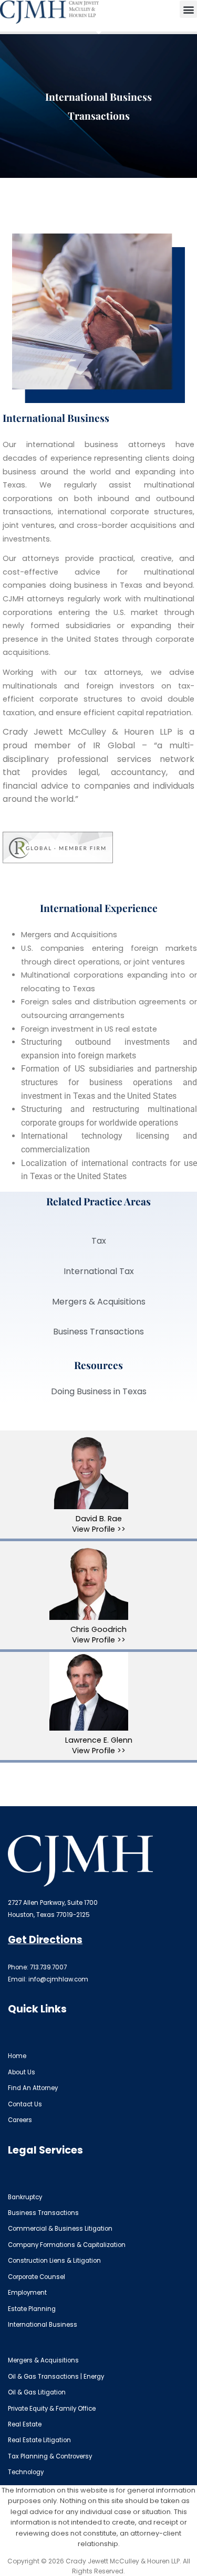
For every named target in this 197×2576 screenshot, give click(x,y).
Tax (99, 1241)
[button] (188, 9)
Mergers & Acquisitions (99, 1302)
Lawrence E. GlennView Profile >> (99, 1745)
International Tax (99, 1271)
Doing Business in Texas (99, 1391)
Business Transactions (98, 1332)
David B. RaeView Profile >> (99, 1524)
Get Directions (45, 1940)
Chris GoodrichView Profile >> (98, 1635)
